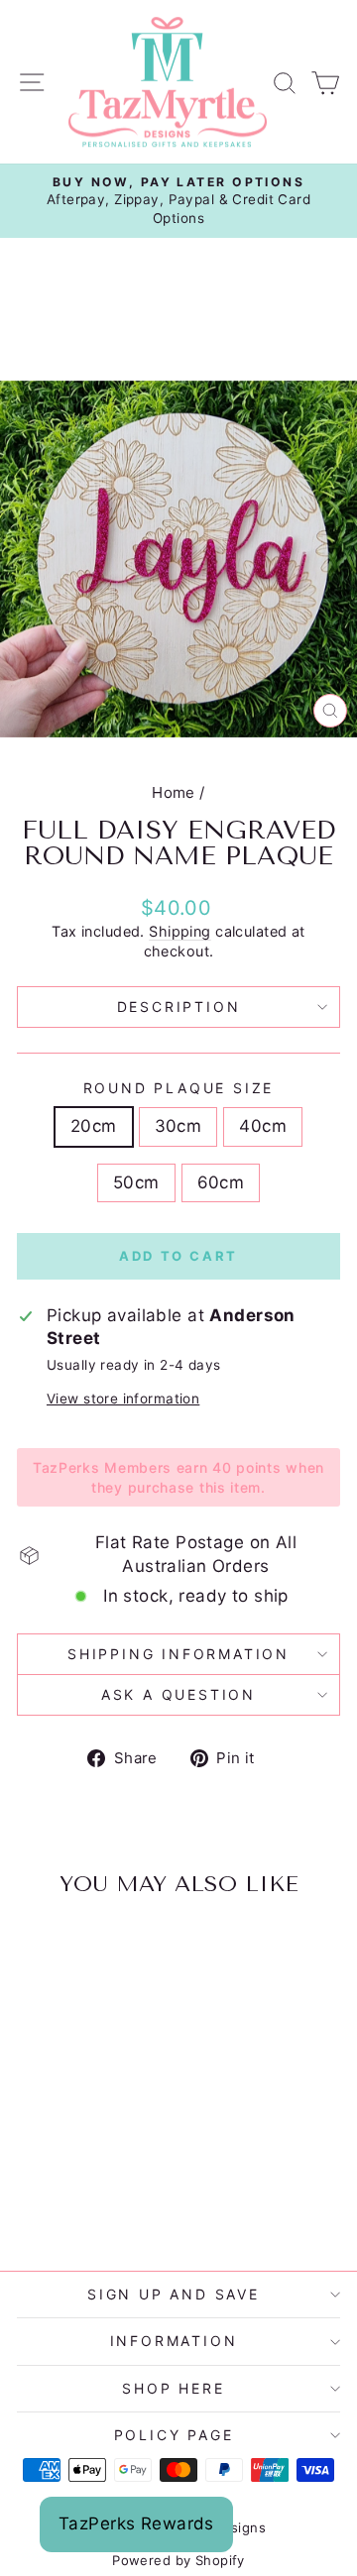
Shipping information (178, 1654)
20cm (94, 1126)
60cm (221, 1182)
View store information (123, 1399)
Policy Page (174, 2435)
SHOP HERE (173, 2388)
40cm (263, 1126)
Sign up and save (174, 2294)
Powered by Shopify (178, 2560)
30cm (178, 1126)
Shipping (179, 931)
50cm (136, 1182)
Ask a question (178, 1694)
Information (174, 2341)
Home (174, 792)
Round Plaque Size (179, 1088)
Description (179, 1007)
